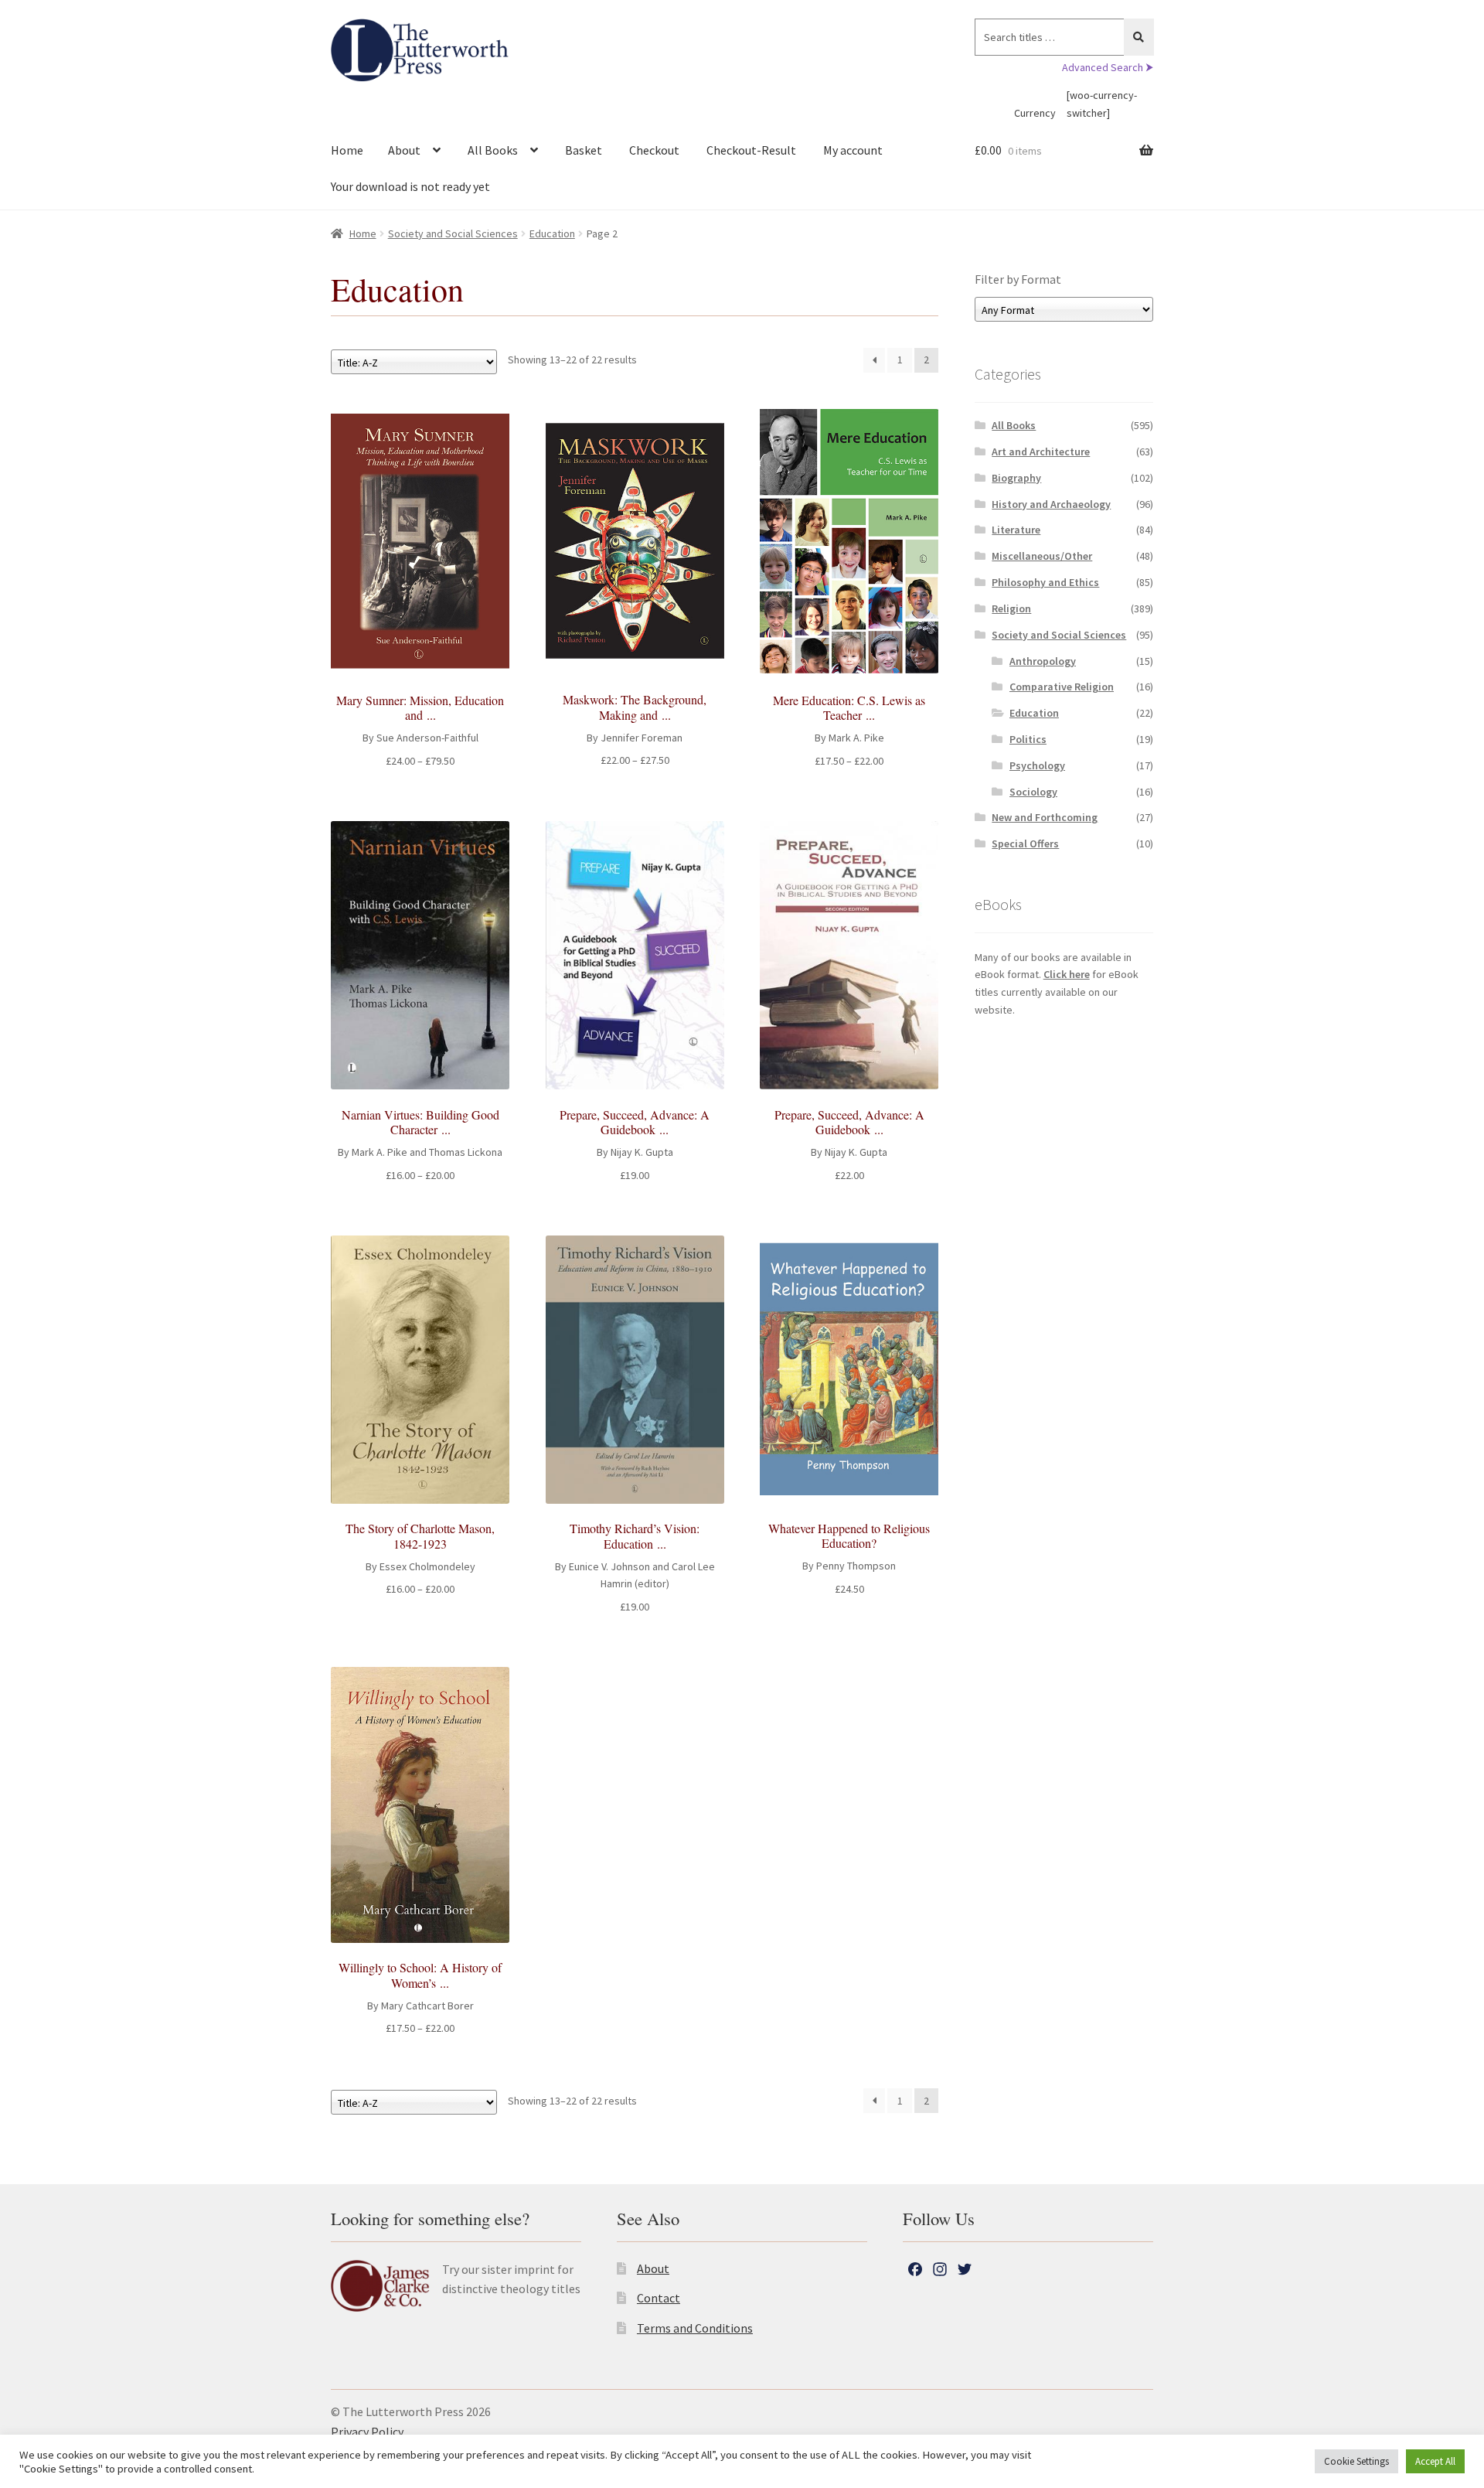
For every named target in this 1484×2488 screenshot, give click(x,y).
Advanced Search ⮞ (1108, 67)
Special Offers (1025, 844)
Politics (1028, 739)
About (404, 150)
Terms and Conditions (695, 2328)
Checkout (654, 150)
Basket (584, 150)
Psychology (1037, 765)
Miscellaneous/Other (1042, 556)
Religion (1011, 608)
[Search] (1139, 37)
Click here (1067, 974)
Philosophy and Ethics (1045, 582)
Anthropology (1043, 661)
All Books (493, 150)
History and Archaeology (1051, 504)
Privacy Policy (367, 2432)
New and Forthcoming (1045, 817)
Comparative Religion (1062, 687)
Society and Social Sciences (453, 233)
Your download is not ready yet (410, 186)
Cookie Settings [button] (1356, 2461)
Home (347, 150)
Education (552, 233)
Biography (1016, 478)
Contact (659, 2298)
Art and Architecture (1041, 452)
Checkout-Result (751, 150)
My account (853, 150)
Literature (1016, 530)
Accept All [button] (1435, 2461)
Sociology (1033, 792)
